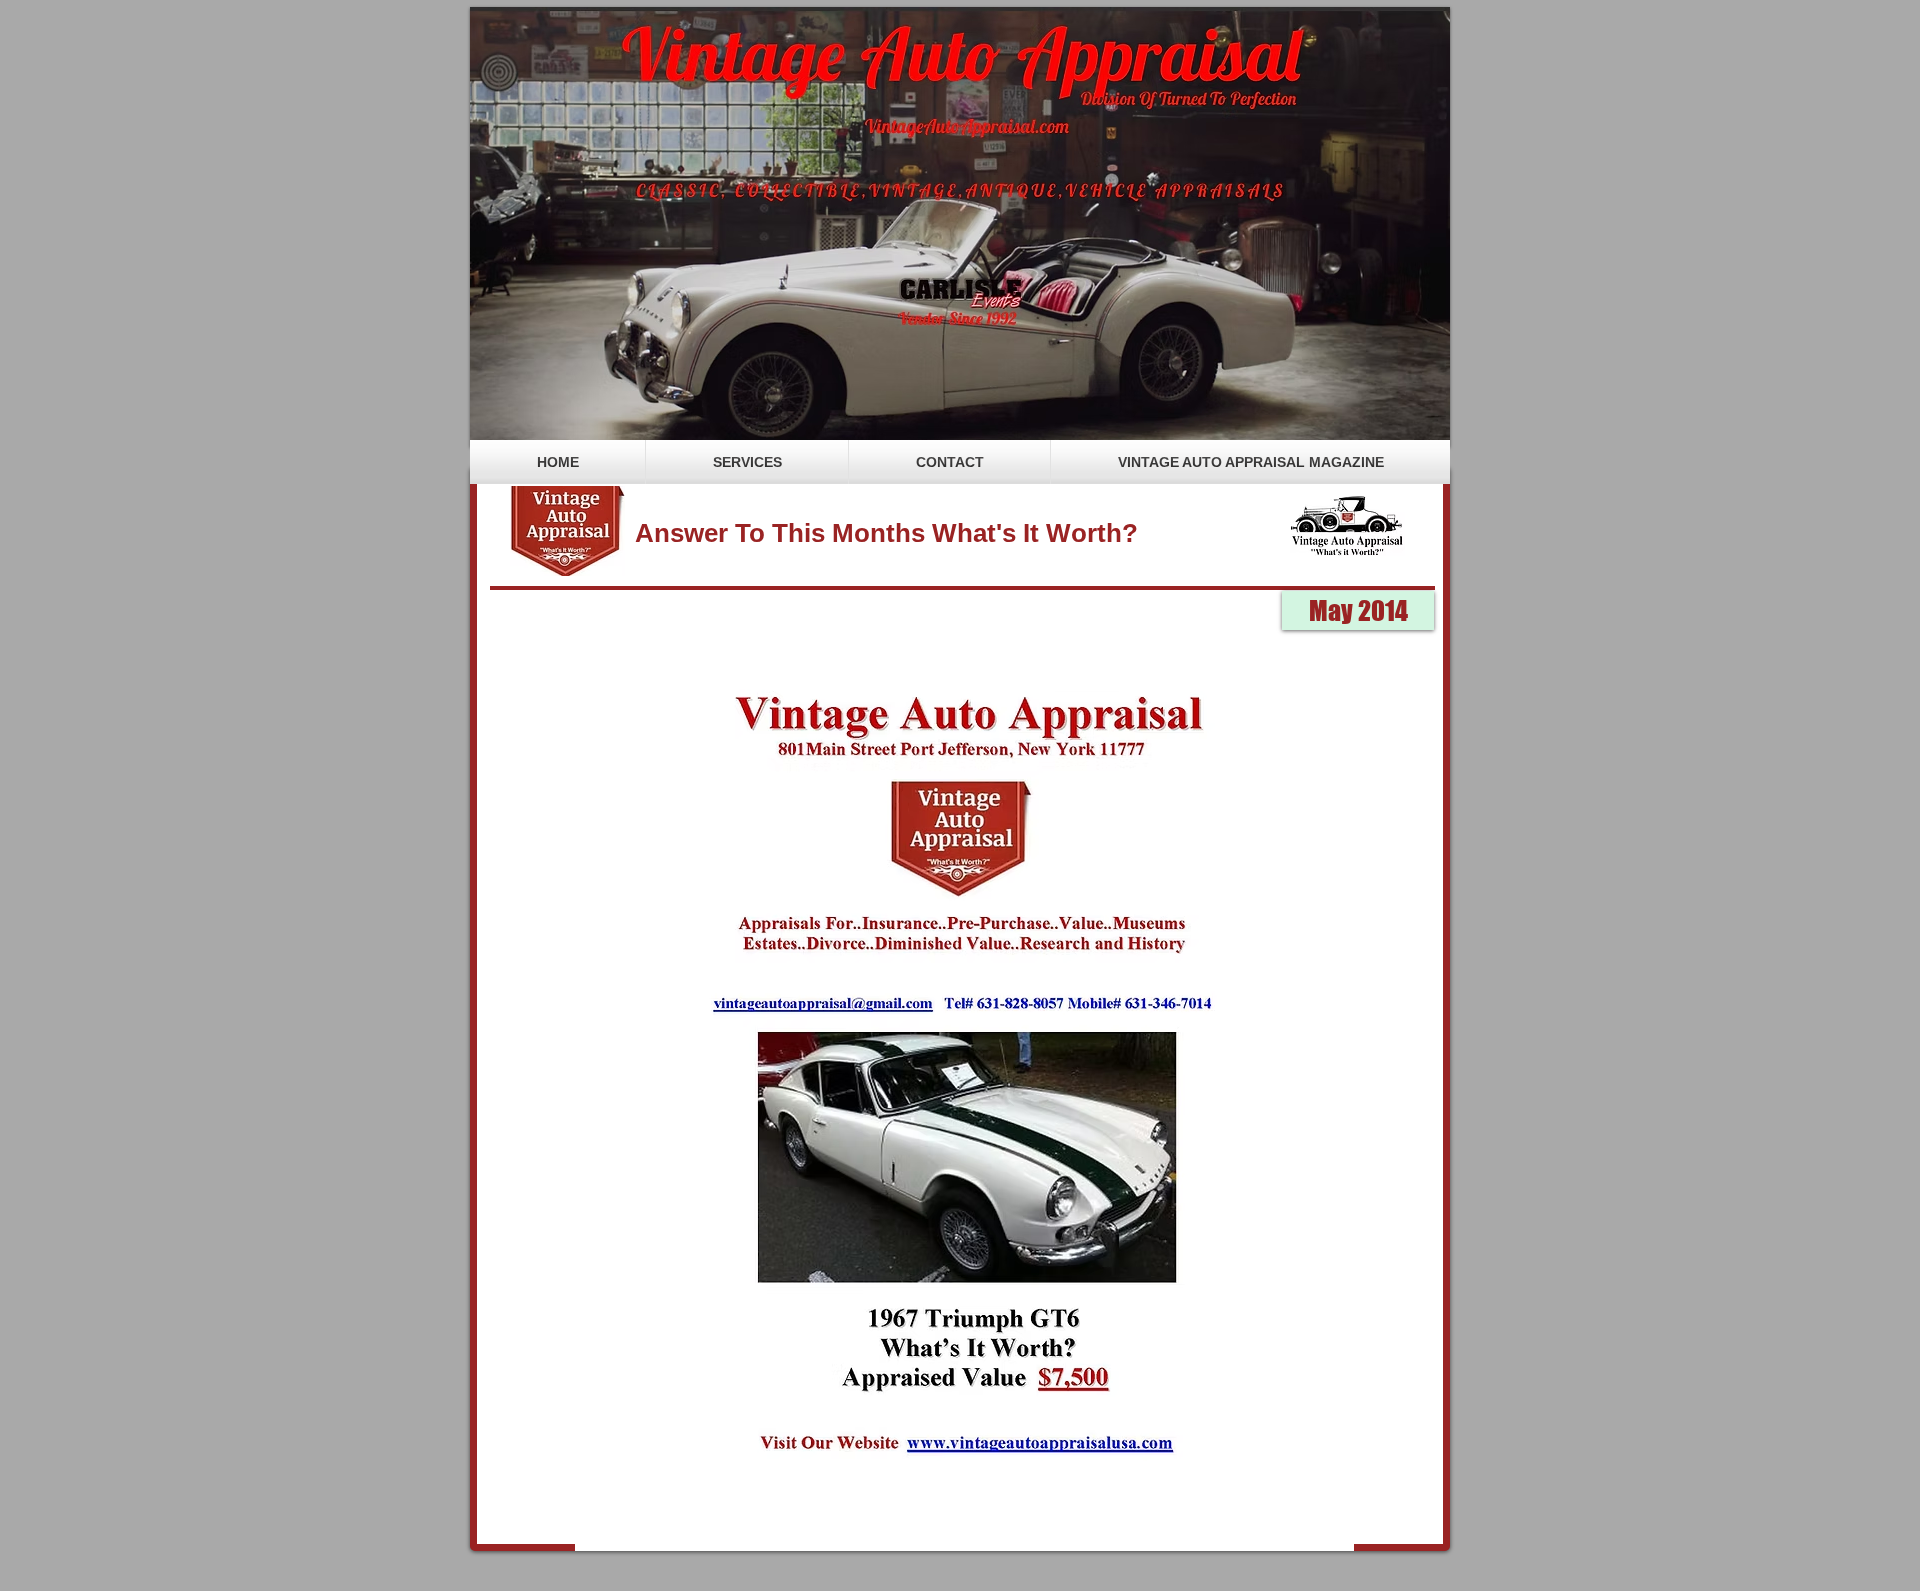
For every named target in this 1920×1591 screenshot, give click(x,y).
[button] (1358, 610)
